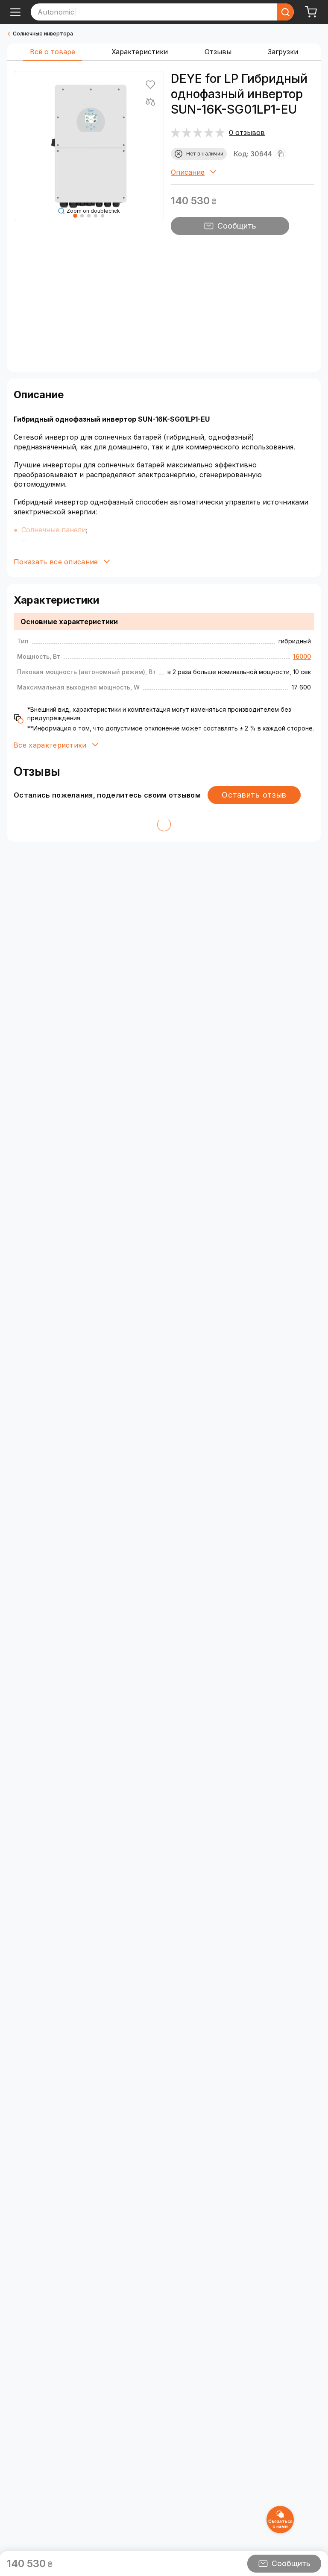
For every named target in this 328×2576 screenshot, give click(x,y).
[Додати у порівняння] (150, 102)
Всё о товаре (53, 52)
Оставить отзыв (254, 795)
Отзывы (218, 52)
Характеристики (140, 52)
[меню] (15, 12)
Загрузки (283, 52)
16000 (302, 656)
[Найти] (285, 12)
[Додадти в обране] (150, 85)
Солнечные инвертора (43, 34)
